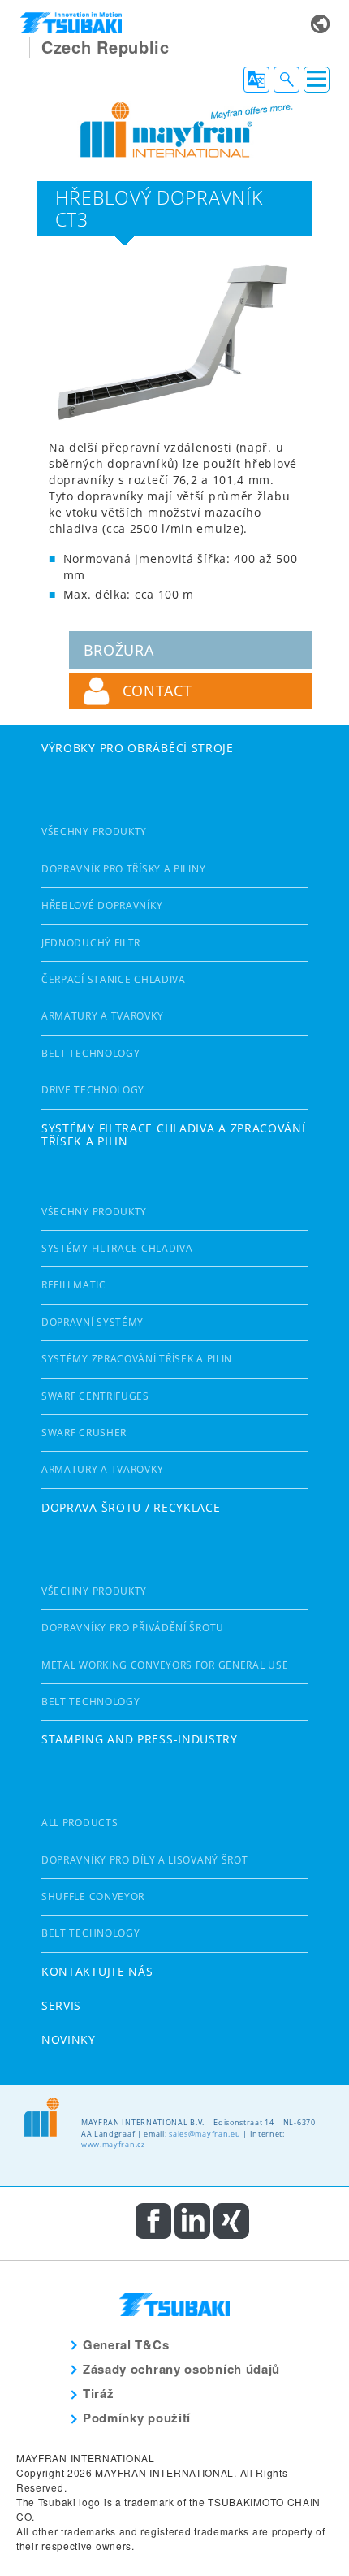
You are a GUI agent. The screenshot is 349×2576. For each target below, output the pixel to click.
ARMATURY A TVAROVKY (102, 1016)
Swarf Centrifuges (95, 1396)
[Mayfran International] (174, 128)
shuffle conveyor (93, 1896)
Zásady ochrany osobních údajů (181, 2369)
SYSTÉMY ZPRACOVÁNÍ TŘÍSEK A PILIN (137, 1359)
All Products (80, 1823)
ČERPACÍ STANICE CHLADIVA (114, 979)
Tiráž (99, 2393)
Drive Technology (93, 1090)
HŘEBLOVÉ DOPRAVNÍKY (102, 905)
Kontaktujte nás (97, 1971)
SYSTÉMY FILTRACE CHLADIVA (117, 1248)
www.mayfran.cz (113, 2144)
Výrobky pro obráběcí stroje (138, 748)
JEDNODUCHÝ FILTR (91, 943)
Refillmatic (74, 1285)
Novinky (69, 2039)
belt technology (91, 1053)
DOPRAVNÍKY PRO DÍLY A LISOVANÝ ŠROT (145, 1860)
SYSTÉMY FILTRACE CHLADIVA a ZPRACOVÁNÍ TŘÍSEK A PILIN (174, 1135)
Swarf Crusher (84, 1433)
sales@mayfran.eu (205, 2134)
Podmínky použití (137, 2418)
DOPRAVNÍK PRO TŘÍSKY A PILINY (123, 869)
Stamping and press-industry (140, 1739)
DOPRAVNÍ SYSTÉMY (93, 1322)
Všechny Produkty (94, 831)
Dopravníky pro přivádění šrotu (133, 1628)
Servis (61, 2005)
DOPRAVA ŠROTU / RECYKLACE (131, 1507)
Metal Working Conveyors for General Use (165, 1665)
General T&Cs (126, 2344)
